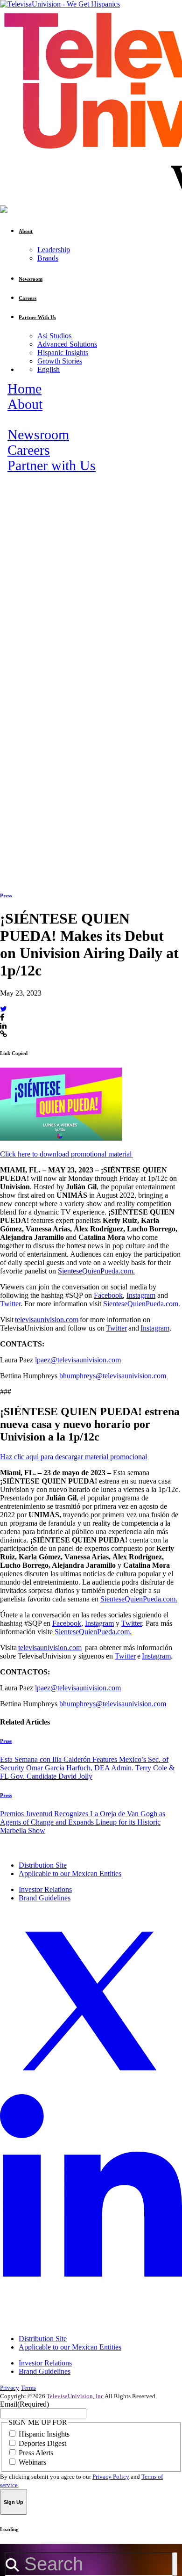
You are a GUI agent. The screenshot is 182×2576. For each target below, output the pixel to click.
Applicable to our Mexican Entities (70, 1874)
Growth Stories (60, 361)
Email (24, 2404)
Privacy (10, 2388)
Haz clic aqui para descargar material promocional (73, 1457)
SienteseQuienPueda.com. (96, 1271)
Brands (48, 258)
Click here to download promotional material (66, 1154)
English (49, 369)
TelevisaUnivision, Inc (75, 2396)
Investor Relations (45, 1889)
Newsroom (38, 435)
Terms (28, 2388)
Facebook (108, 1295)
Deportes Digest (42, 2443)
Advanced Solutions (67, 344)
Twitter (10, 1304)
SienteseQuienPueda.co (138, 1304)
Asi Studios (54, 336)
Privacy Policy (111, 2477)
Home (24, 389)
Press (6, 895)
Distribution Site (43, 1865)
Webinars (32, 2462)
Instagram (141, 1295)
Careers (29, 450)
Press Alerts (36, 2453)
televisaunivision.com (47, 1320)
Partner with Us (52, 466)
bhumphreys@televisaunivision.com (113, 1376)
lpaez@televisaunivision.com (78, 1360)
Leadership (54, 250)
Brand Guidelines (45, 1898)
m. (176, 1304)
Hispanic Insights (63, 353)
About (25, 404)
